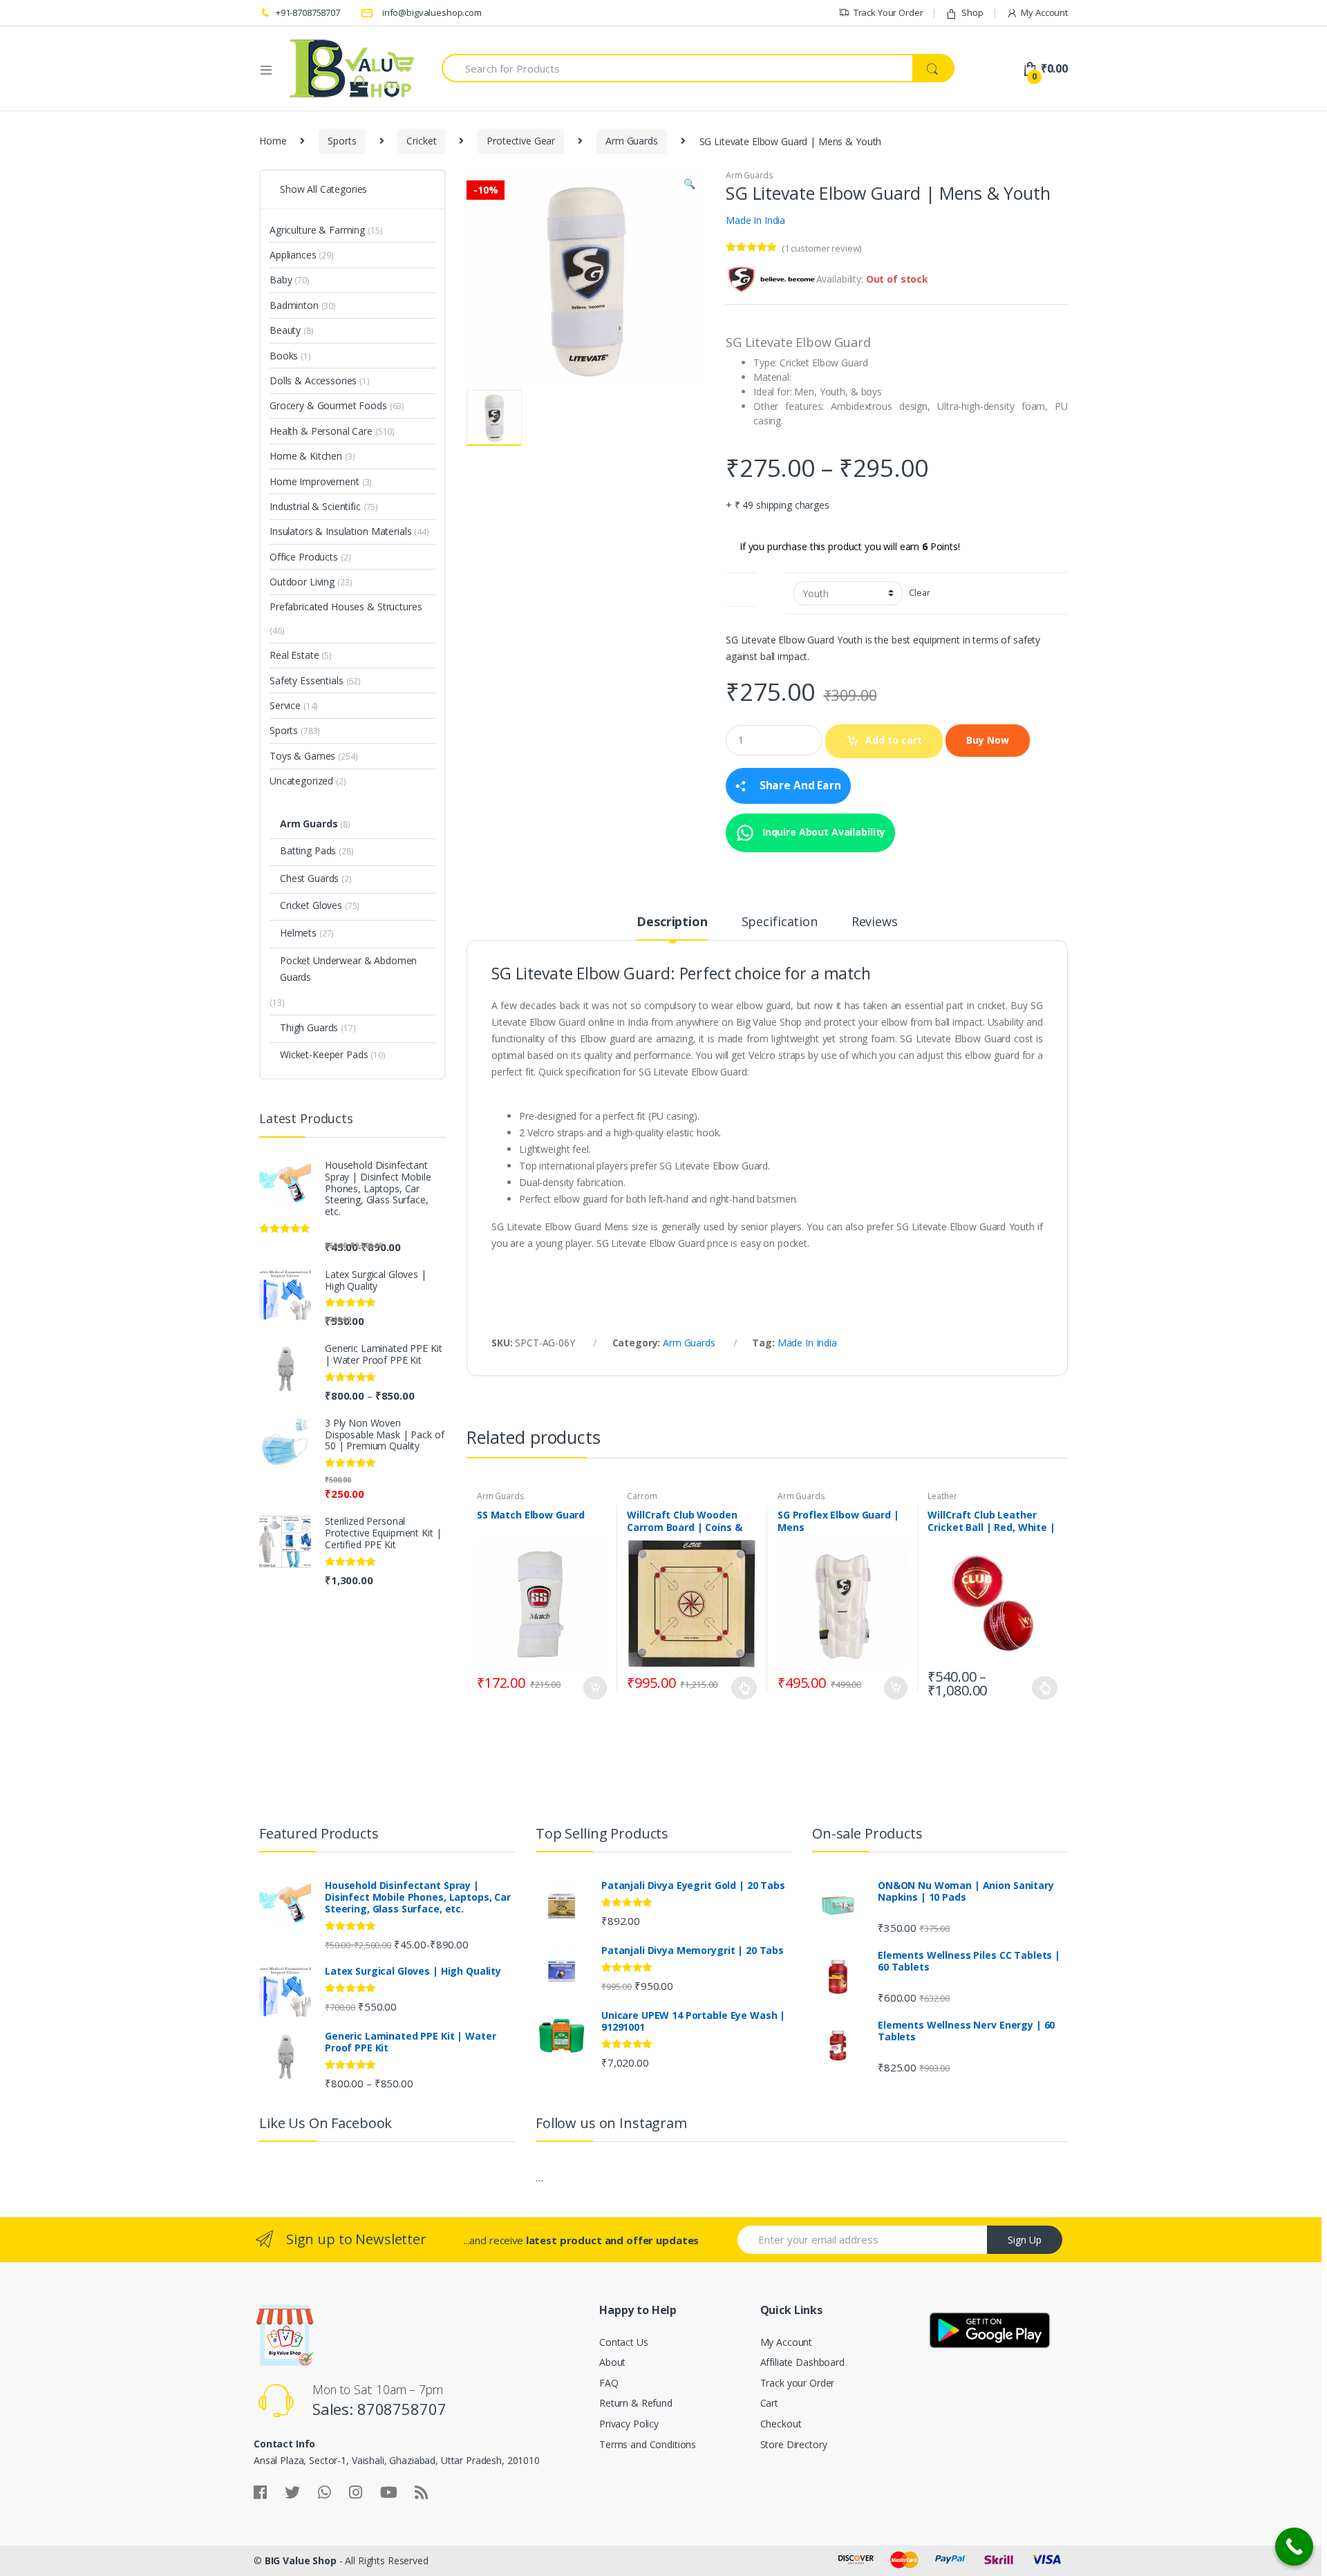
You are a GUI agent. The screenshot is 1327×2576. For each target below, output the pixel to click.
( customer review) (821, 248)
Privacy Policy (629, 2424)
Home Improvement (314, 481)
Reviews (875, 922)
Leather (942, 1496)
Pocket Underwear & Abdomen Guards (348, 969)
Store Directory (794, 2444)
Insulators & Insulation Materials (340, 531)
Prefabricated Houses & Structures (346, 607)
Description (672, 922)
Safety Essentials (307, 680)
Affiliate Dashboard (802, 2362)
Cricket (421, 141)
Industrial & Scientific (315, 506)
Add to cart (894, 740)
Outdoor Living (302, 582)
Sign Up (1025, 2240)
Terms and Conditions (648, 2444)
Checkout (781, 2424)
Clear (919, 593)
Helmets (298, 933)
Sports (342, 141)
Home (273, 141)
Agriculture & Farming (317, 230)
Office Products (304, 557)
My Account (1044, 12)
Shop (972, 12)
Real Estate (294, 655)
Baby (281, 280)
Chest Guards (309, 878)
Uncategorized (301, 781)
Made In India (755, 220)
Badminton (294, 305)
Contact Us (624, 2342)
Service (285, 705)
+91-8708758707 (308, 12)
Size (742, 586)
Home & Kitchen (306, 456)
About (612, 2362)
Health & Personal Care (321, 431)
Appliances (293, 255)
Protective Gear (521, 141)
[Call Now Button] (1294, 2547)
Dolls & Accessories (313, 380)
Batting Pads (308, 850)
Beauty (285, 330)
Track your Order (798, 2383)
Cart (769, 2403)
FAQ (609, 2383)
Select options (744, 1688)
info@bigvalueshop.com (432, 12)
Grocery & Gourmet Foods (328, 405)
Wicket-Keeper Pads (324, 1054)
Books (284, 356)
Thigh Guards (309, 1027)
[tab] (672, 928)
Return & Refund (636, 2403)
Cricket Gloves (311, 905)
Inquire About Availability (822, 831)
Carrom (642, 1496)
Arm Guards (632, 141)
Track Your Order (888, 12)
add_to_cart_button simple (594, 1688)
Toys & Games (302, 756)
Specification (780, 922)
